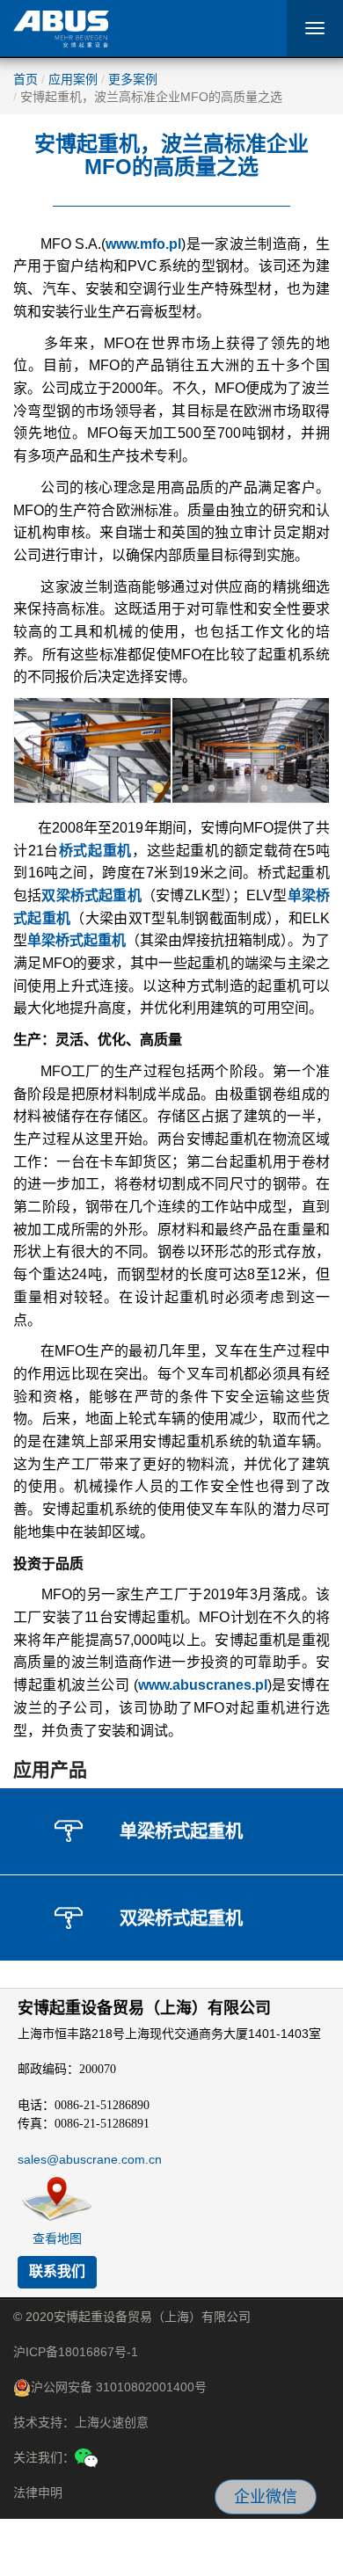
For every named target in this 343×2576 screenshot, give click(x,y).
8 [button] (237, 789)
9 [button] (264, 789)
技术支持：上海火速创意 (81, 2422)
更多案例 (133, 79)
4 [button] (132, 789)
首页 (26, 79)
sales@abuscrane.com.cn (90, 2159)
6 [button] (185, 789)
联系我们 (57, 2271)
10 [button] (290, 789)
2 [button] (79, 789)
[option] (92, 750)
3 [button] (106, 789)
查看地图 (57, 2238)
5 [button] (158, 789)
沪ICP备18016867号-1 (76, 2352)
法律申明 (38, 2492)
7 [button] (211, 789)
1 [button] (53, 789)
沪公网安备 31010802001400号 (119, 2387)
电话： (84, 2105)
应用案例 (73, 79)
